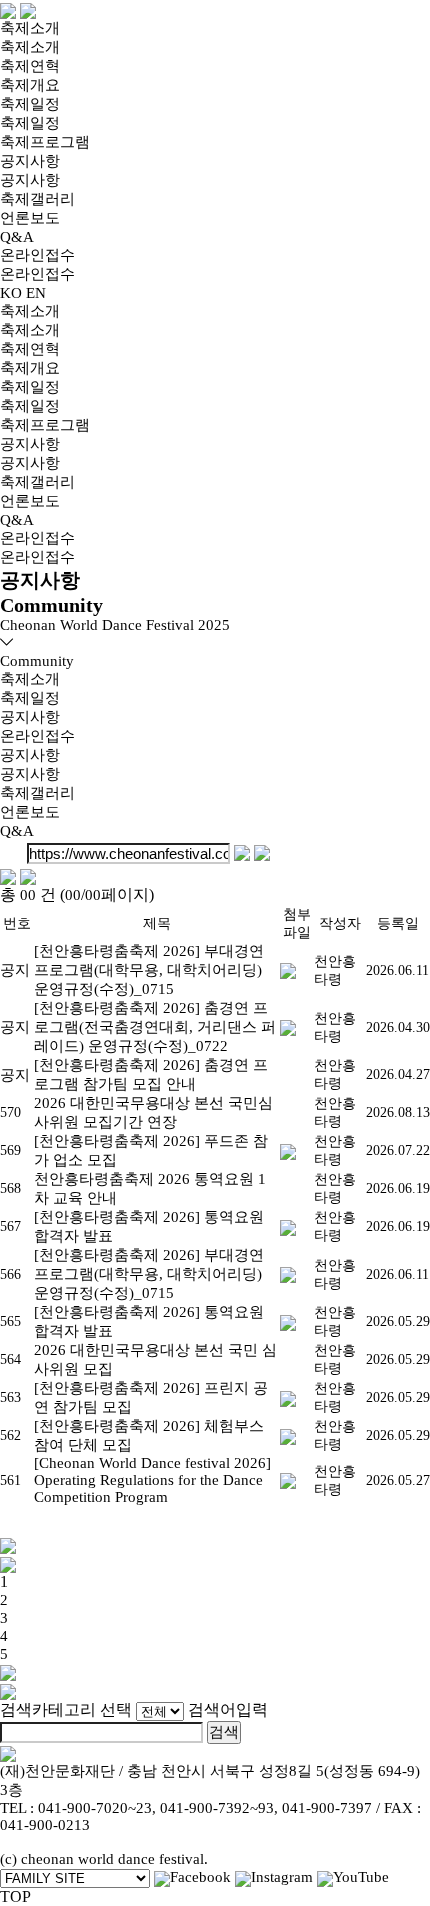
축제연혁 (30, 66)
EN (36, 293)
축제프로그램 (45, 142)
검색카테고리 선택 (66, 1709)
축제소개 (30, 28)
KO (11, 293)
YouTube (361, 1877)
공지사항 (30, 161)
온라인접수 (37, 255)
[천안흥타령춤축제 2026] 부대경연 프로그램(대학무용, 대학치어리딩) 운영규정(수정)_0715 (149, 970)
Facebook (200, 1877)
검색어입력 (228, 1709)
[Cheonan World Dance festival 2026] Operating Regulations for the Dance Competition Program (152, 1480)
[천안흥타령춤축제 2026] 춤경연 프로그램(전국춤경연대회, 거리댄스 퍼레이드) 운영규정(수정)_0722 (155, 1027)
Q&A (17, 237)
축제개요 (30, 85)
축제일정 (30, 104)
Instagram (282, 1877)
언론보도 (30, 218)
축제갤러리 (37, 199)
